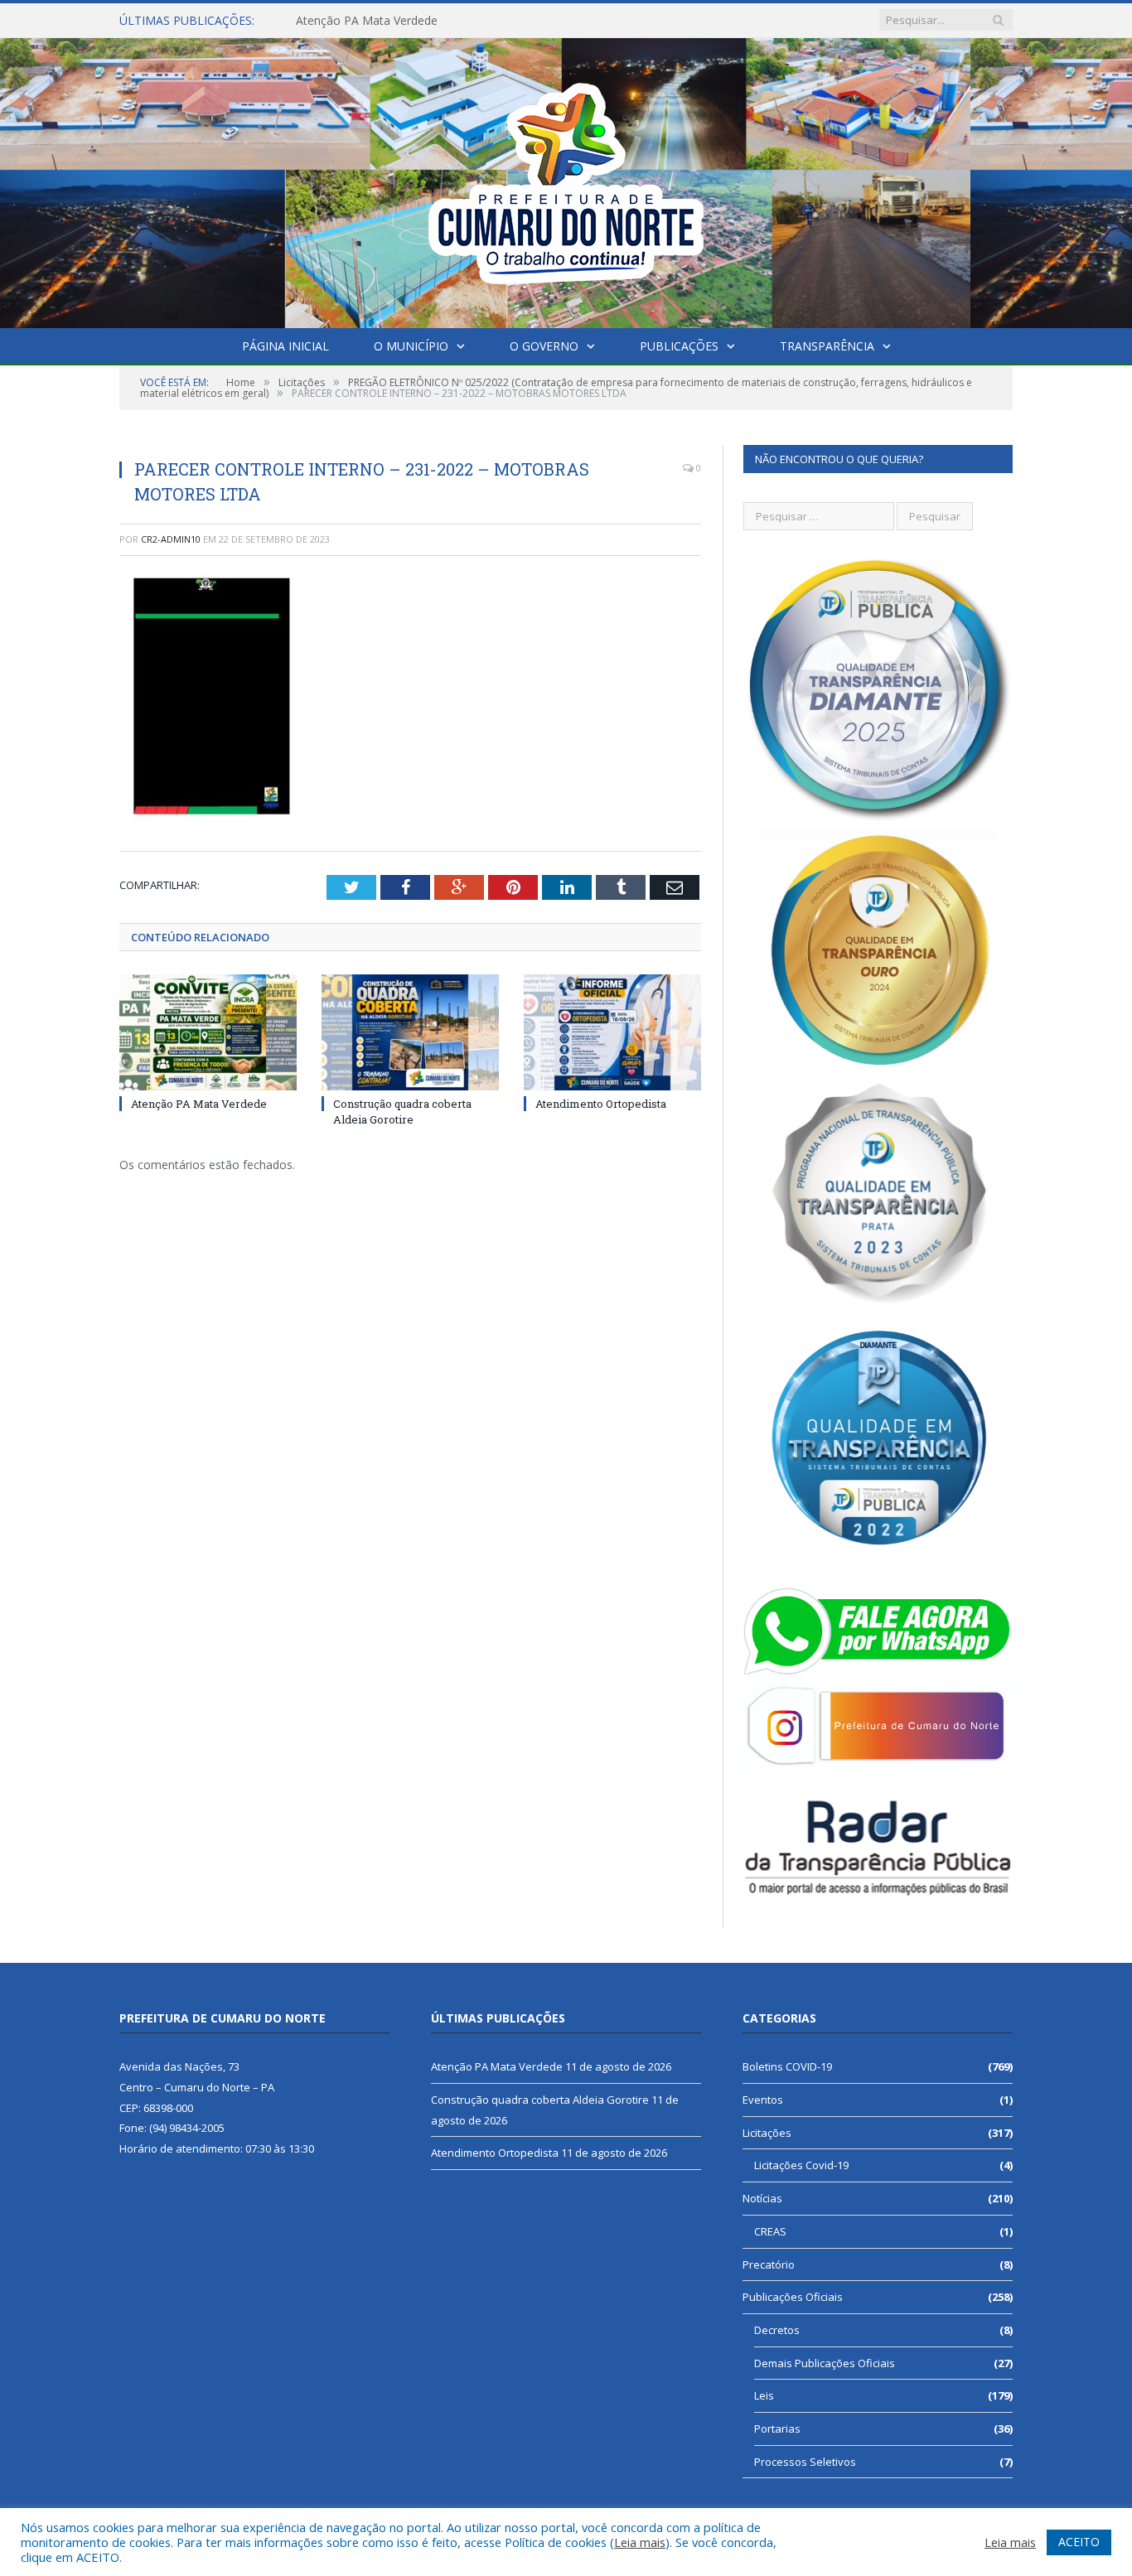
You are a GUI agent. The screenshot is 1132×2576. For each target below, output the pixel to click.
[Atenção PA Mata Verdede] (208, 1032)
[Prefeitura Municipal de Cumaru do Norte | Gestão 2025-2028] (566, 179)
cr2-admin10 (171, 539)
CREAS (770, 2231)
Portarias (777, 2429)
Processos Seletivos (805, 2462)
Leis (764, 2395)
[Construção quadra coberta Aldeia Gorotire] (410, 1032)
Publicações (679, 346)
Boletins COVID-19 (787, 2066)
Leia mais (640, 2542)
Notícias (762, 2198)
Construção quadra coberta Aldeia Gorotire (411, 21)
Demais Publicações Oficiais (825, 2363)
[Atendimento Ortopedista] (612, 1032)
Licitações (767, 2133)
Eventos (763, 2100)
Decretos (777, 2330)
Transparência (827, 346)
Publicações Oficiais (793, 2297)
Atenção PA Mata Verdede (199, 1104)
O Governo (544, 346)
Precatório (769, 2264)
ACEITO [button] (1079, 2542)
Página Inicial (285, 346)
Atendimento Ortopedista (601, 1104)
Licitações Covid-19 (801, 2165)
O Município (411, 346)
